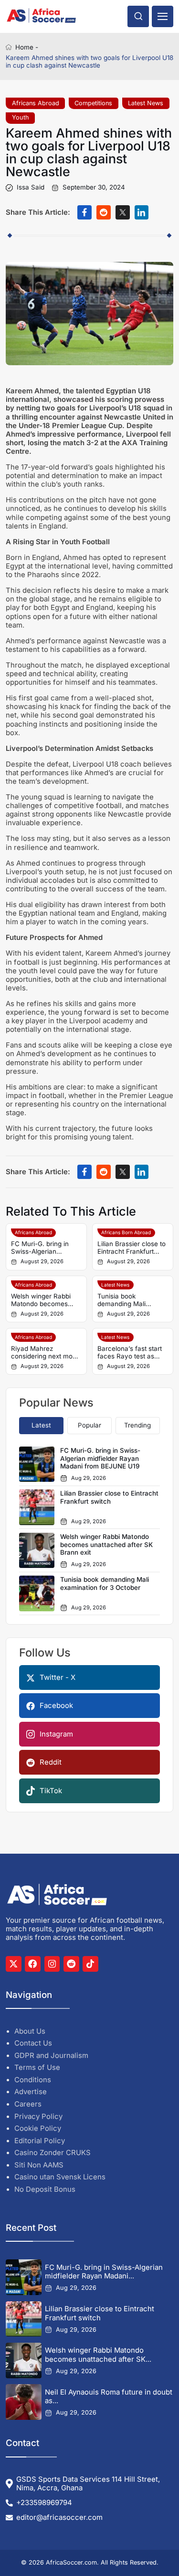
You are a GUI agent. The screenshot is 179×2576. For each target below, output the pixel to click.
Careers (28, 2104)
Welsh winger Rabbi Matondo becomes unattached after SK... (98, 2355)
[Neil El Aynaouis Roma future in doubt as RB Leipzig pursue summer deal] (24, 2402)
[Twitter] (14, 1964)
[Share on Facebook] (84, 212)
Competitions (93, 103)
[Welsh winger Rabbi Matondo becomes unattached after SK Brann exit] (24, 2361)
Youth (21, 117)
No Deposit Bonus (45, 2189)
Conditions (33, 2080)
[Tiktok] (90, 1964)
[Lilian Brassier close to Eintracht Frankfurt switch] (24, 2319)
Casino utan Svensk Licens (60, 2177)
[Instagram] (52, 1964)
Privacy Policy (38, 2117)
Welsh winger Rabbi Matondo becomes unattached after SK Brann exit (42, 1300)
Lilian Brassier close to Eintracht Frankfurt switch (132, 1248)
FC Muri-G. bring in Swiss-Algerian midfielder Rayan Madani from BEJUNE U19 (44, 1248)
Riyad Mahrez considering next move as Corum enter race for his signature (46, 1353)
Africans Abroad (36, 103)
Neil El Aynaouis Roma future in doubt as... (109, 2397)
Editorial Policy (40, 2141)
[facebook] (33, 1964)
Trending (137, 1425)
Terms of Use (37, 2067)
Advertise (31, 2092)
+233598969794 (44, 2503)
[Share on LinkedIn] (142, 212)
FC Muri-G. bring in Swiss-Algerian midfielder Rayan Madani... (104, 2272)
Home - (27, 47)
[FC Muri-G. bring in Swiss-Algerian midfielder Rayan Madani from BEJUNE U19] (24, 2277)
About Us (30, 2031)
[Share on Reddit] (104, 212)
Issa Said (31, 188)
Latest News (146, 103)
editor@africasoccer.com (59, 2517)
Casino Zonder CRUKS (53, 2153)
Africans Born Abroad (126, 1232)
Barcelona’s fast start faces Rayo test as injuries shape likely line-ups (130, 1353)
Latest (41, 1425)
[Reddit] (71, 1964)
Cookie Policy (38, 2128)
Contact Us (33, 2043)
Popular (89, 1425)
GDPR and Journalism (51, 2056)
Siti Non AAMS (39, 2165)
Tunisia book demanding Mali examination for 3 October (124, 1300)
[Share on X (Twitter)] (123, 212)
